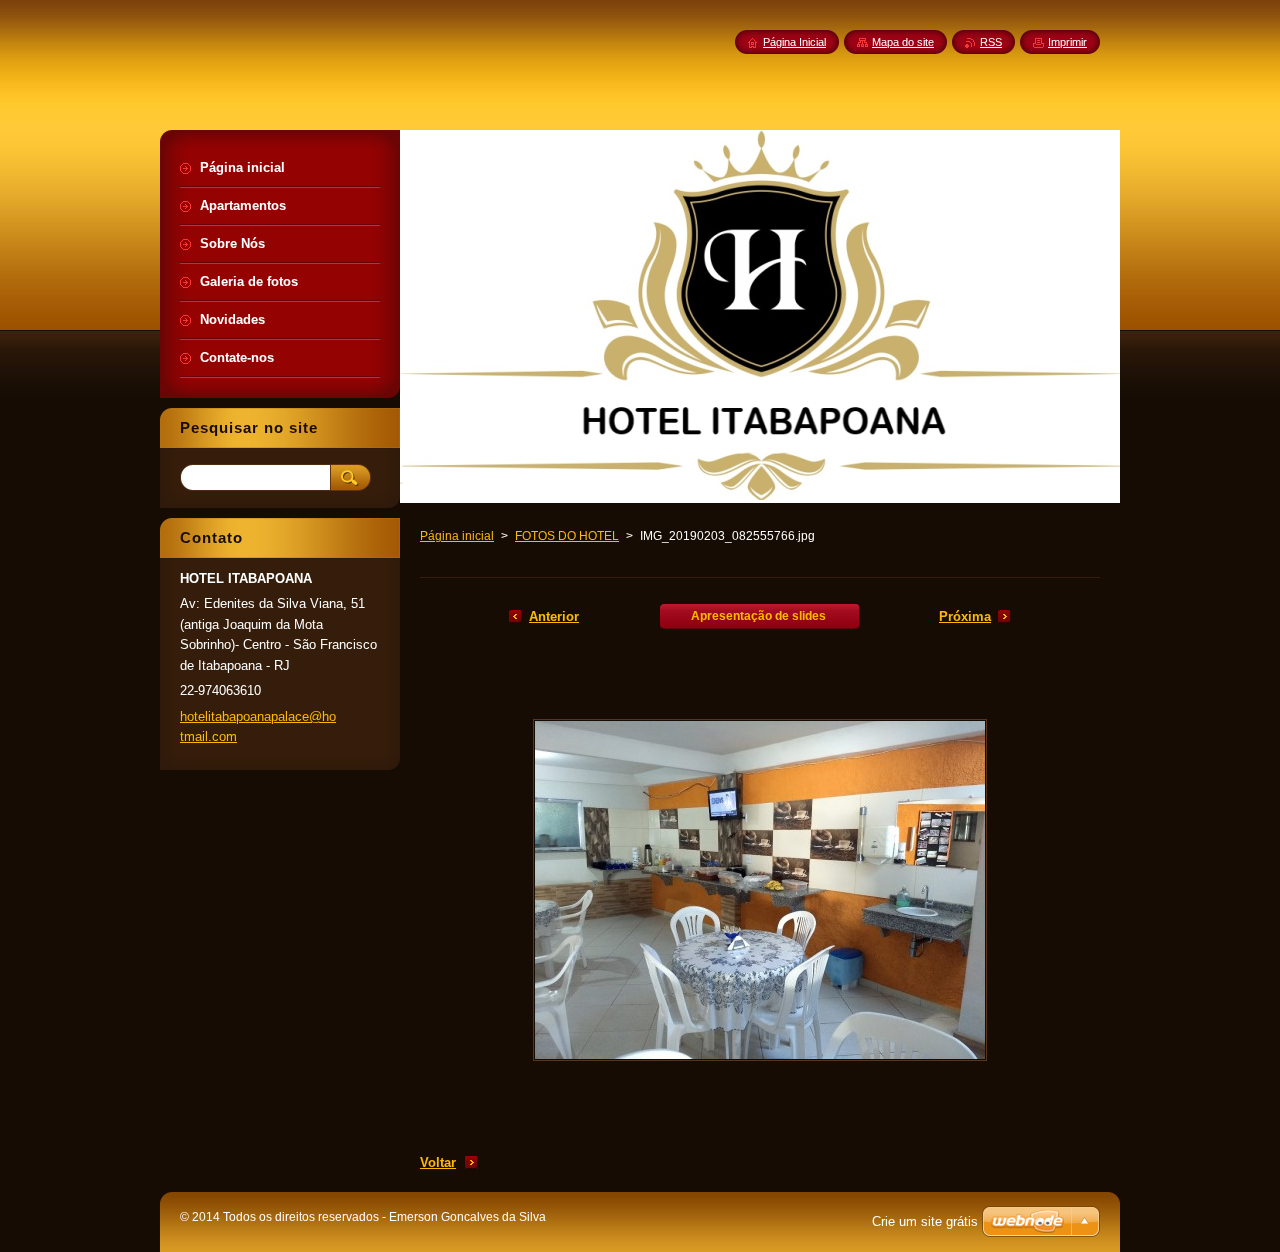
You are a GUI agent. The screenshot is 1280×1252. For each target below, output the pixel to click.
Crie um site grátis (925, 1221)
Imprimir (1067, 42)
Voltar (438, 1162)
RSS (991, 42)
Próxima (965, 616)
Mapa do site (903, 42)
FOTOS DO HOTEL (567, 536)
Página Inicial (794, 42)
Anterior (554, 616)
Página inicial (457, 536)
